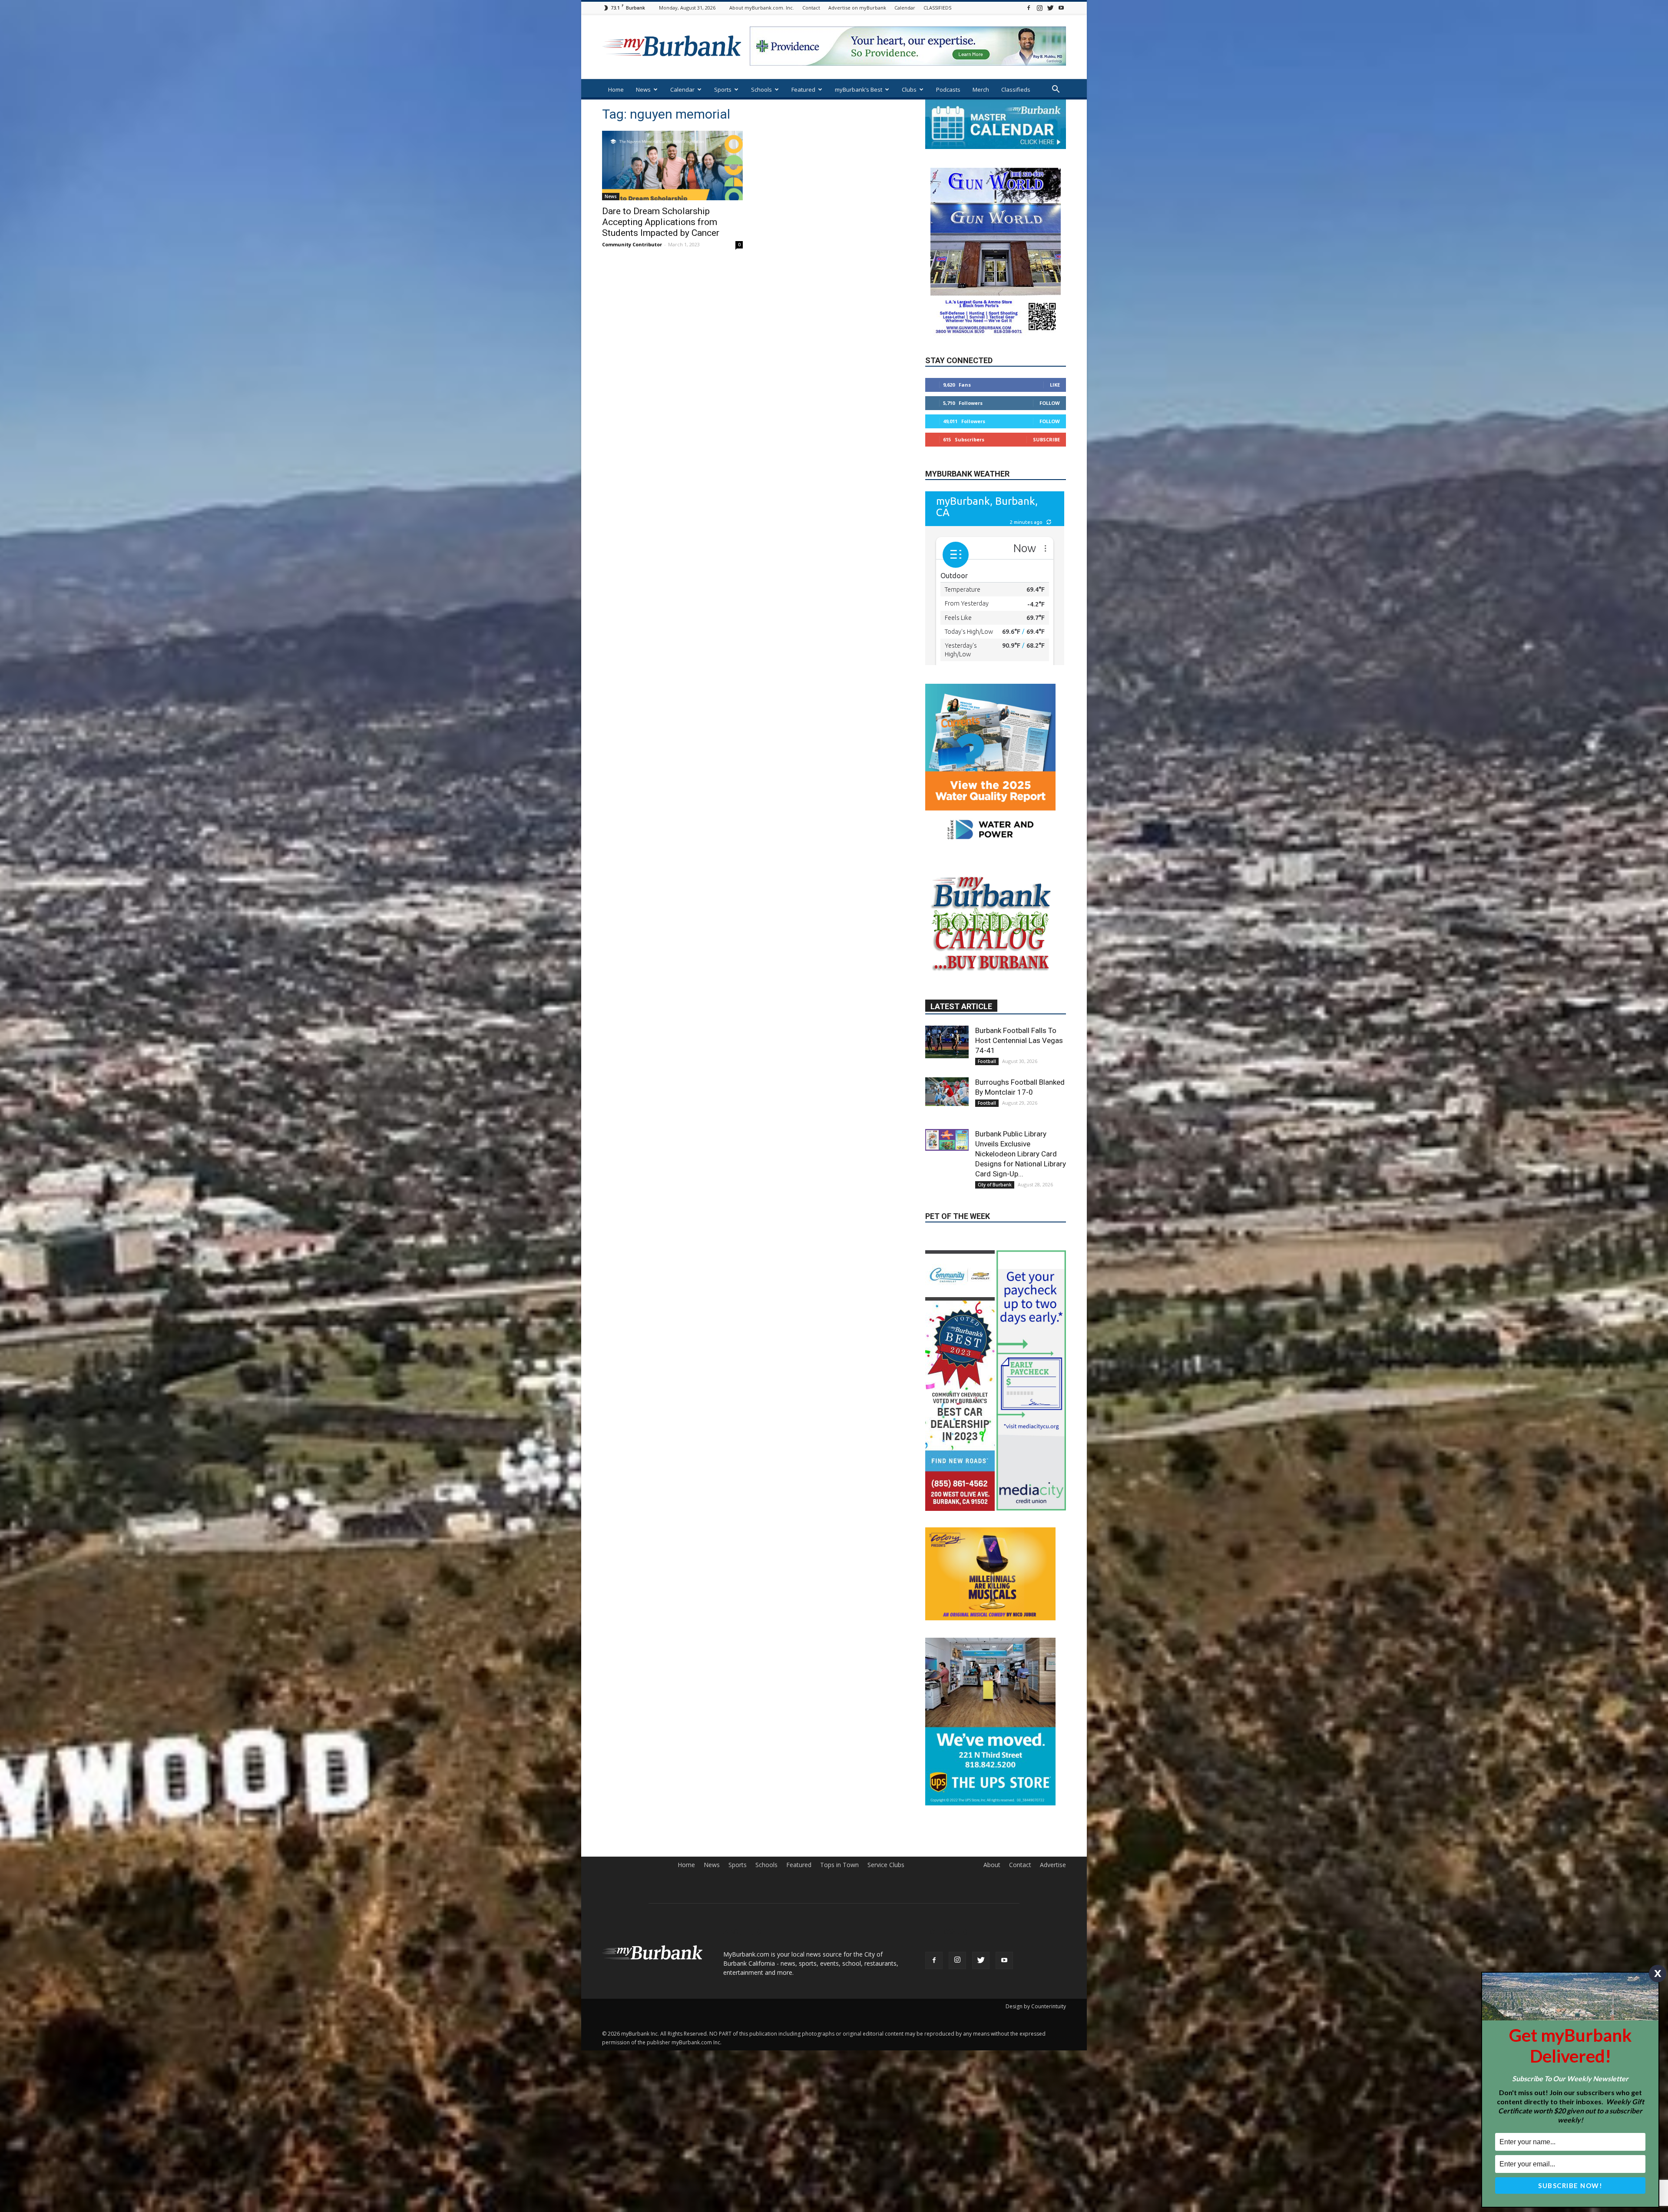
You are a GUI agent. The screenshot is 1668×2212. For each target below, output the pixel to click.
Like (1055, 385)
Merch (981, 89)
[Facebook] (1029, 8)
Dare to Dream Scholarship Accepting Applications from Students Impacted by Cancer (661, 222)
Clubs (909, 89)
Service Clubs (886, 2028)
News (643, 89)
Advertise (1053, 2028)
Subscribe (1046, 440)
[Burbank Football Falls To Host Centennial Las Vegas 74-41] (947, 1114)
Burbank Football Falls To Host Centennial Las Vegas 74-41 (1019, 1112)
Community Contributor (632, 244)
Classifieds (1016, 89)
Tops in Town (839, 2028)
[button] (1056, 90)
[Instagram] (1039, 8)
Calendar (905, 8)
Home (616, 89)
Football (987, 1133)
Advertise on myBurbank (857, 8)
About (992, 2028)
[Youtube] (1061, 8)
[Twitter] (1050, 8)
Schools (761, 89)
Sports (723, 89)
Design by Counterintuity (1036, 2169)
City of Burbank (995, 1256)
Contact (811, 8)
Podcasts (948, 89)
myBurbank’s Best (859, 89)
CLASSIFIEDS (937, 8)
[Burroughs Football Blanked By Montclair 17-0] (947, 1163)
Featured (803, 89)
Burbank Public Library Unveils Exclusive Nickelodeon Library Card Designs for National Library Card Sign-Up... (1021, 1225)
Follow (1050, 403)
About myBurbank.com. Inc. (762, 8)
